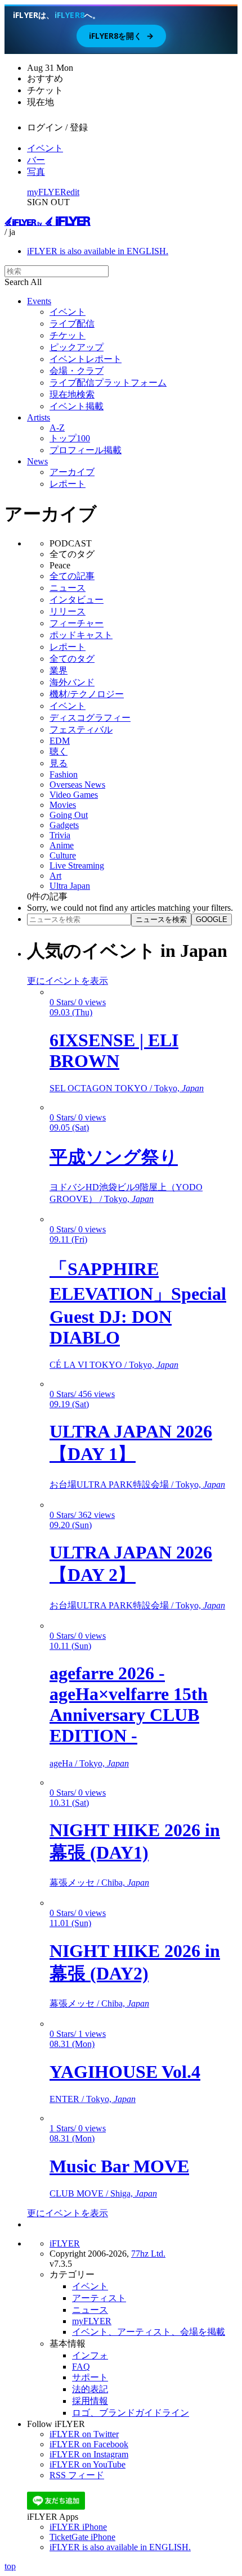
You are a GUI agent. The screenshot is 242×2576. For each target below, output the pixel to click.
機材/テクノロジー (87, 694)
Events (39, 301)
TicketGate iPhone (82, 2537)
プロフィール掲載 (86, 450)
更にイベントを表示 (68, 981)
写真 (36, 172)
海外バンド (72, 682)
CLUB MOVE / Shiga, (103, 2193)
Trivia (60, 835)
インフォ (90, 2355)
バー (36, 160)
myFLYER (47, 192)
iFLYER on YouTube (88, 2464)
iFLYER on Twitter (84, 2434)
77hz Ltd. (148, 2254)
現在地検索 (72, 394)
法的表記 (90, 2389)
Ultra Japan (70, 886)
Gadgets (64, 825)
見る (59, 763)
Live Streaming (77, 866)
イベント (45, 148)
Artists (39, 417)
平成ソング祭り (114, 1157)
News (37, 461)
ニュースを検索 (161, 919)
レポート (68, 484)
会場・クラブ (77, 371)
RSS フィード (77, 2475)
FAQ (81, 2367)
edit (73, 192)
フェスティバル (81, 729)
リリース (68, 611)
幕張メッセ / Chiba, (99, 1883)
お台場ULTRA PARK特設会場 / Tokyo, (137, 1484)
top (10, 2566)
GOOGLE (212, 919)
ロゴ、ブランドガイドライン (131, 2413)
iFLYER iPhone (78, 2527)
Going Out (69, 815)
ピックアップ (77, 347)
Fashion (64, 774)
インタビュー (77, 600)
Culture (63, 855)
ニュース (68, 588)
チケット (68, 335)
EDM (60, 741)
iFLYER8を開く (121, 36)
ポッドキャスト (81, 635)
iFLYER (65, 2243)
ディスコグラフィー (90, 718)
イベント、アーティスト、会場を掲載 (149, 2332)
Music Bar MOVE (119, 2166)
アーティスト (99, 2298)
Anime (62, 845)
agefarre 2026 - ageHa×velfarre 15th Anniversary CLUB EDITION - (129, 1704)
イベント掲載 (77, 406)
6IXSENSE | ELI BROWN (114, 1050)
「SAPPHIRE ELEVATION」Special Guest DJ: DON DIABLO (138, 1303)
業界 (59, 670)
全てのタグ (72, 659)
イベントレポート (86, 359)
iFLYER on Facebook (89, 2444)
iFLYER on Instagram (89, 2454)
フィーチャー (77, 623)
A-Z (57, 428)
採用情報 (90, 2401)
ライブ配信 (72, 324)
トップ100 (70, 438)
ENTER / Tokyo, (93, 2099)
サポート (90, 2377)
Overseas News (77, 785)
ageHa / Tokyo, (89, 1763)
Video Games (74, 795)
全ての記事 (72, 576)
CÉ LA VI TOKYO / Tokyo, (114, 1365)
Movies (63, 805)
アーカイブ (72, 472)
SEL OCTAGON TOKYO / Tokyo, (127, 1088)
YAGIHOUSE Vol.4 (125, 2072)
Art (55, 876)
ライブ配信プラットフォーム (108, 383)
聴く (59, 751)
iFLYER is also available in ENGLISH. (98, 251)
